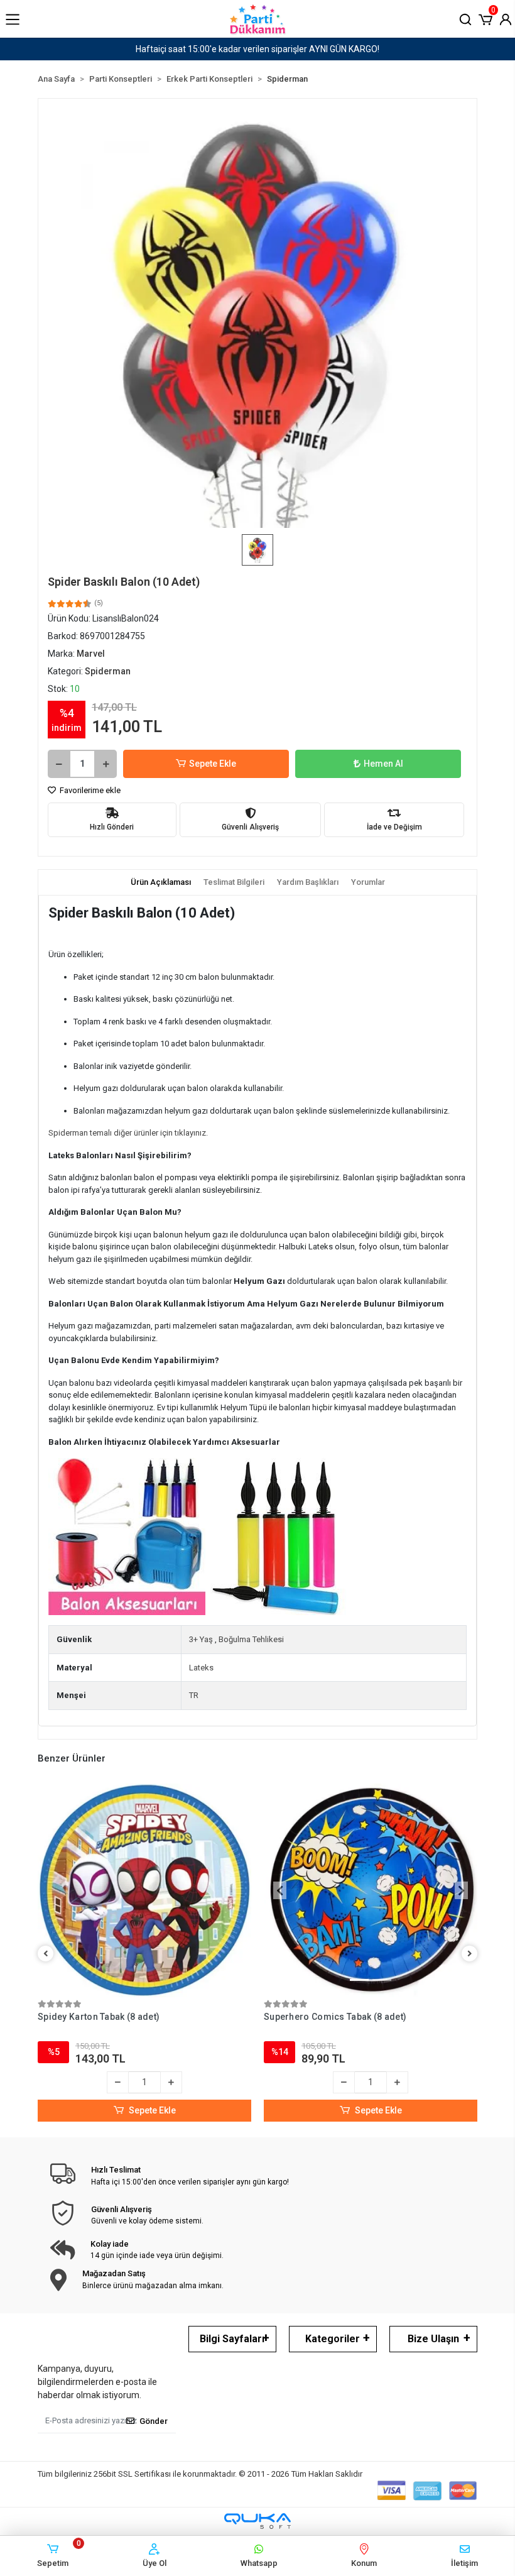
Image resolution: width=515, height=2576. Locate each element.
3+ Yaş (201, 1639)
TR (194, 1695)
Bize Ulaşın (433, 2339)
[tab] (161, 882)
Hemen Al (383, 764)
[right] (470, 1954)
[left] (46, 1954)
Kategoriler (333, 2339)
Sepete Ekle (213, 764)
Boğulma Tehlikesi (251, 1639)
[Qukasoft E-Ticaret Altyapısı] (257, 2521)
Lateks (201, 1668)
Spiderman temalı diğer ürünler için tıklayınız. (128, 1133)
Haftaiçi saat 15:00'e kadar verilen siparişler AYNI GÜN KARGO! (257, 49)
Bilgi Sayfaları (232, 2339)
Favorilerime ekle (89, 790)
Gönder (154, 2421)
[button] (485, 18)
